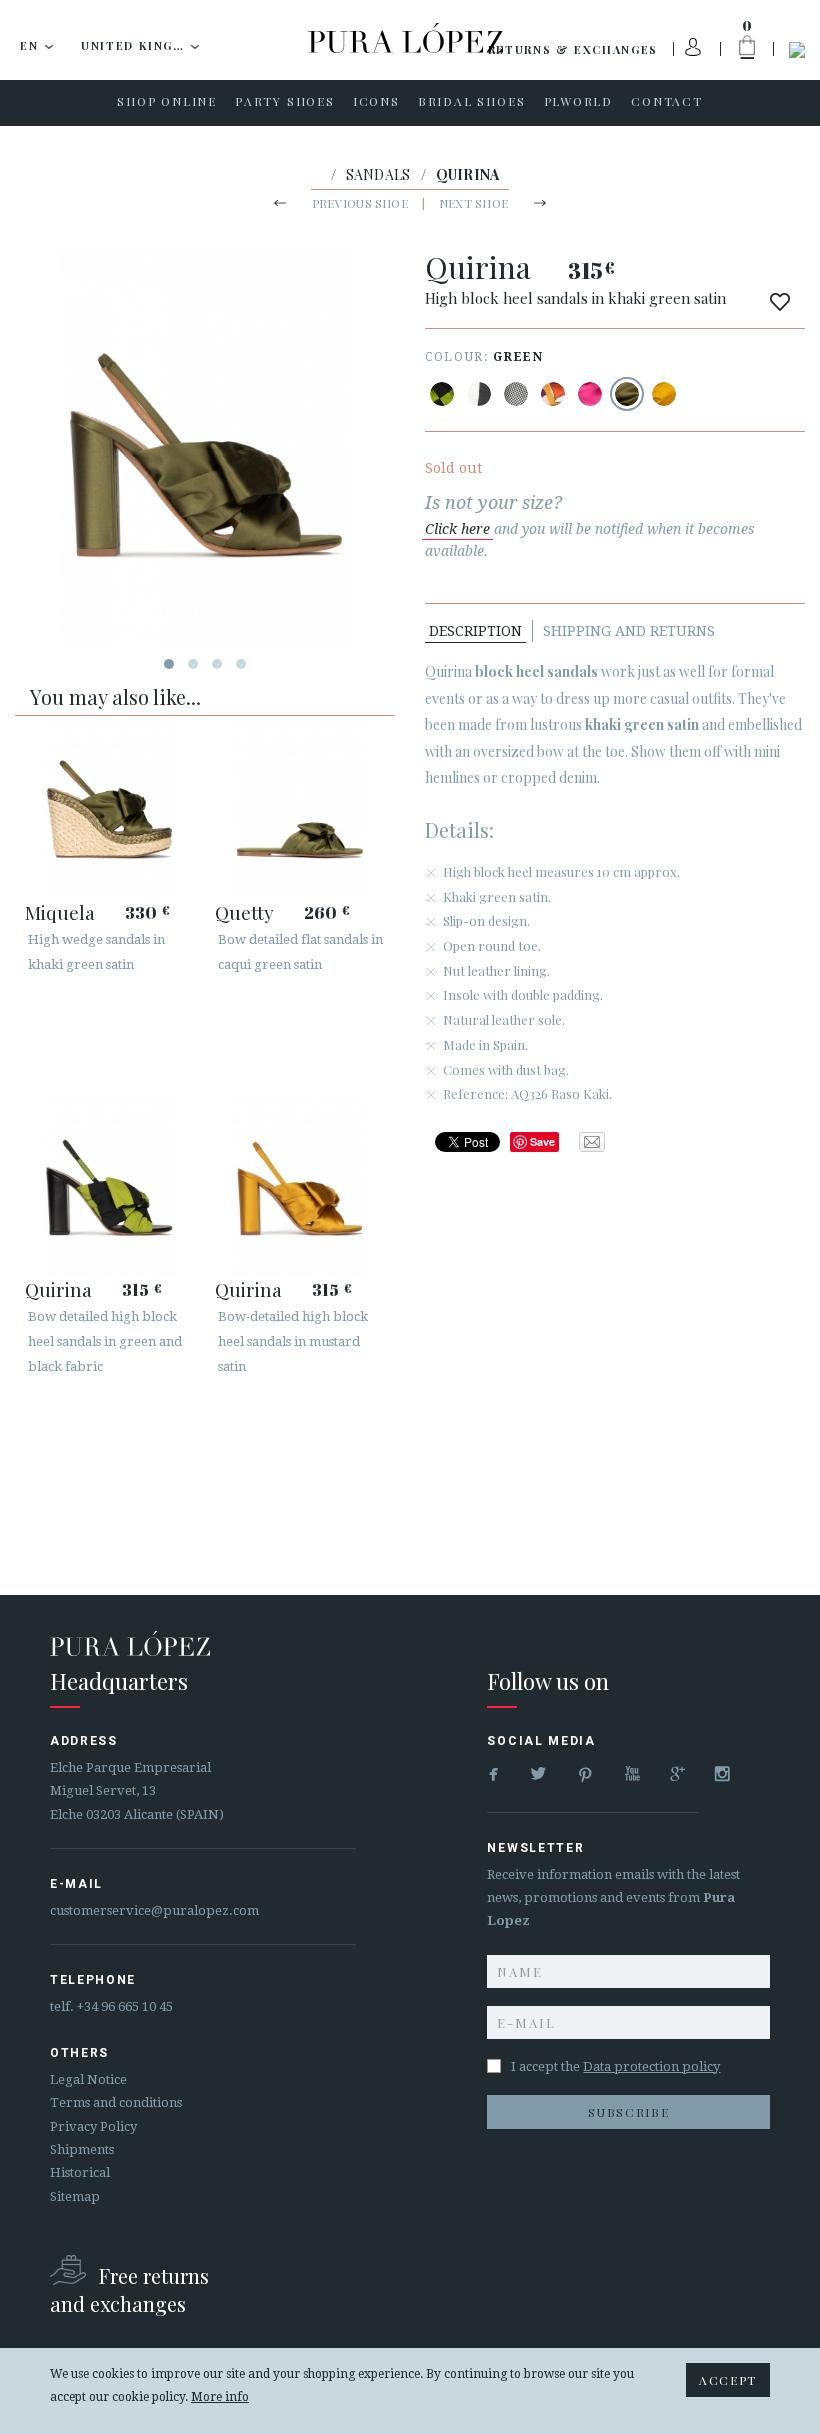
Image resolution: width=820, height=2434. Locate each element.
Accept (728, 2380)
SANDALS (378, 174)
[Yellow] (664, 394)
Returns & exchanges (573, 49)
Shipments (82, 2149)
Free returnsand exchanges (129, 2289)
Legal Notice (88, 2079)
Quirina (58, 1289)
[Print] (442, 394)
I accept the (615, 2066)
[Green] (627, 394)
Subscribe (628, 2112)
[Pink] (590, 394)
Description (475, 631)
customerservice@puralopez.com (154, 1910)
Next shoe (473, 203)
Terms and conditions (116, 2102)
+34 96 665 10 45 (125, 2006)
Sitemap (75, 2196)
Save (542, 1141)
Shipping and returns (629, 631)
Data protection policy (651, 2066)
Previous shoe (360, 203)
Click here (457, 529)
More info (220, 2397)
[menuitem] (167, 103)
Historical (80, 2172)
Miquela (60, 912)
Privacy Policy (93, 2126)
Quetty (244, 912)
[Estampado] (516, 394)
